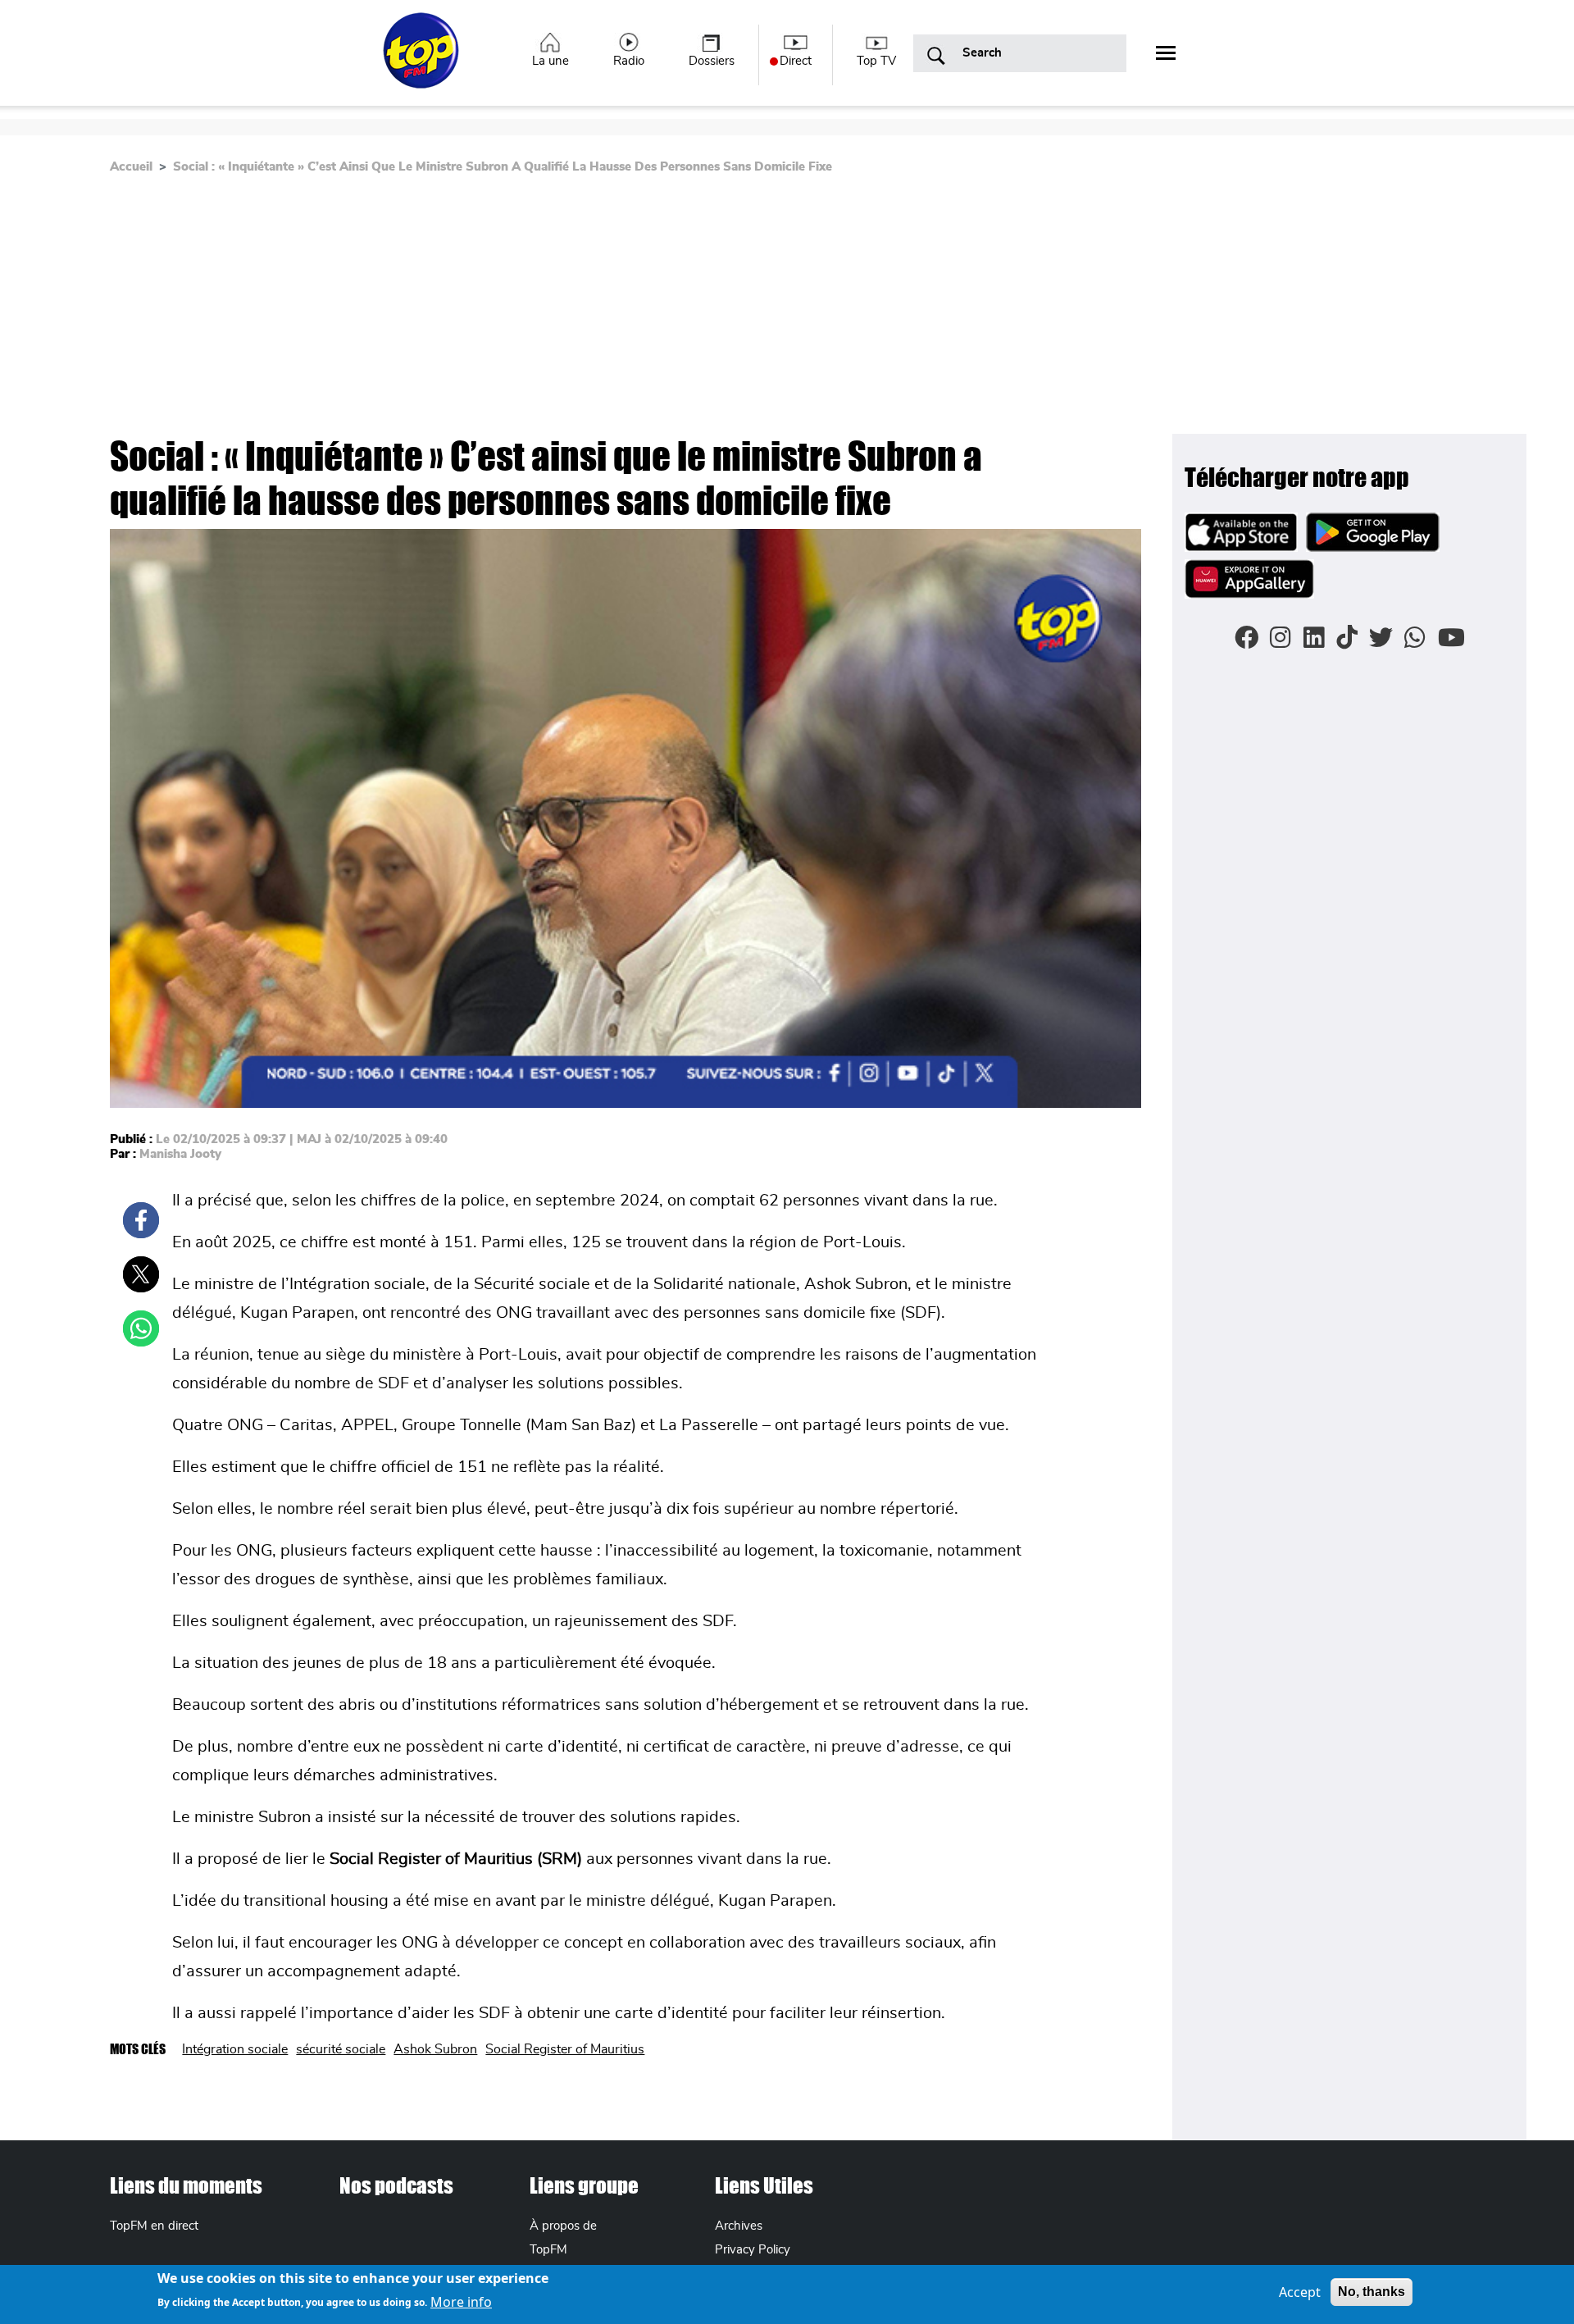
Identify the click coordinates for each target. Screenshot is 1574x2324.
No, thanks (1372, 2292)
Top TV (876, 61)
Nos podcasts (396, 2185)
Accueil (131, 167)
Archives (739, 2226)
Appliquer (936, 57)
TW (141, 1274)
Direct (796, 61)
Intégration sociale (235, 2049)
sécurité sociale (341, 2049)
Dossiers (712, 61)
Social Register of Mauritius (565, 2049)
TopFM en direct (154, 2226)
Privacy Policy (753, 2250)
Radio (629, 61)
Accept (1300, 2292)
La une (550, 61)
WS (141, 1328)
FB (141, 1220)
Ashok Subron (435, 2049)
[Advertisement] (787, 311)
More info (461, 2301)
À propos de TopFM (563, 2238)
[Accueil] (423, 60)
